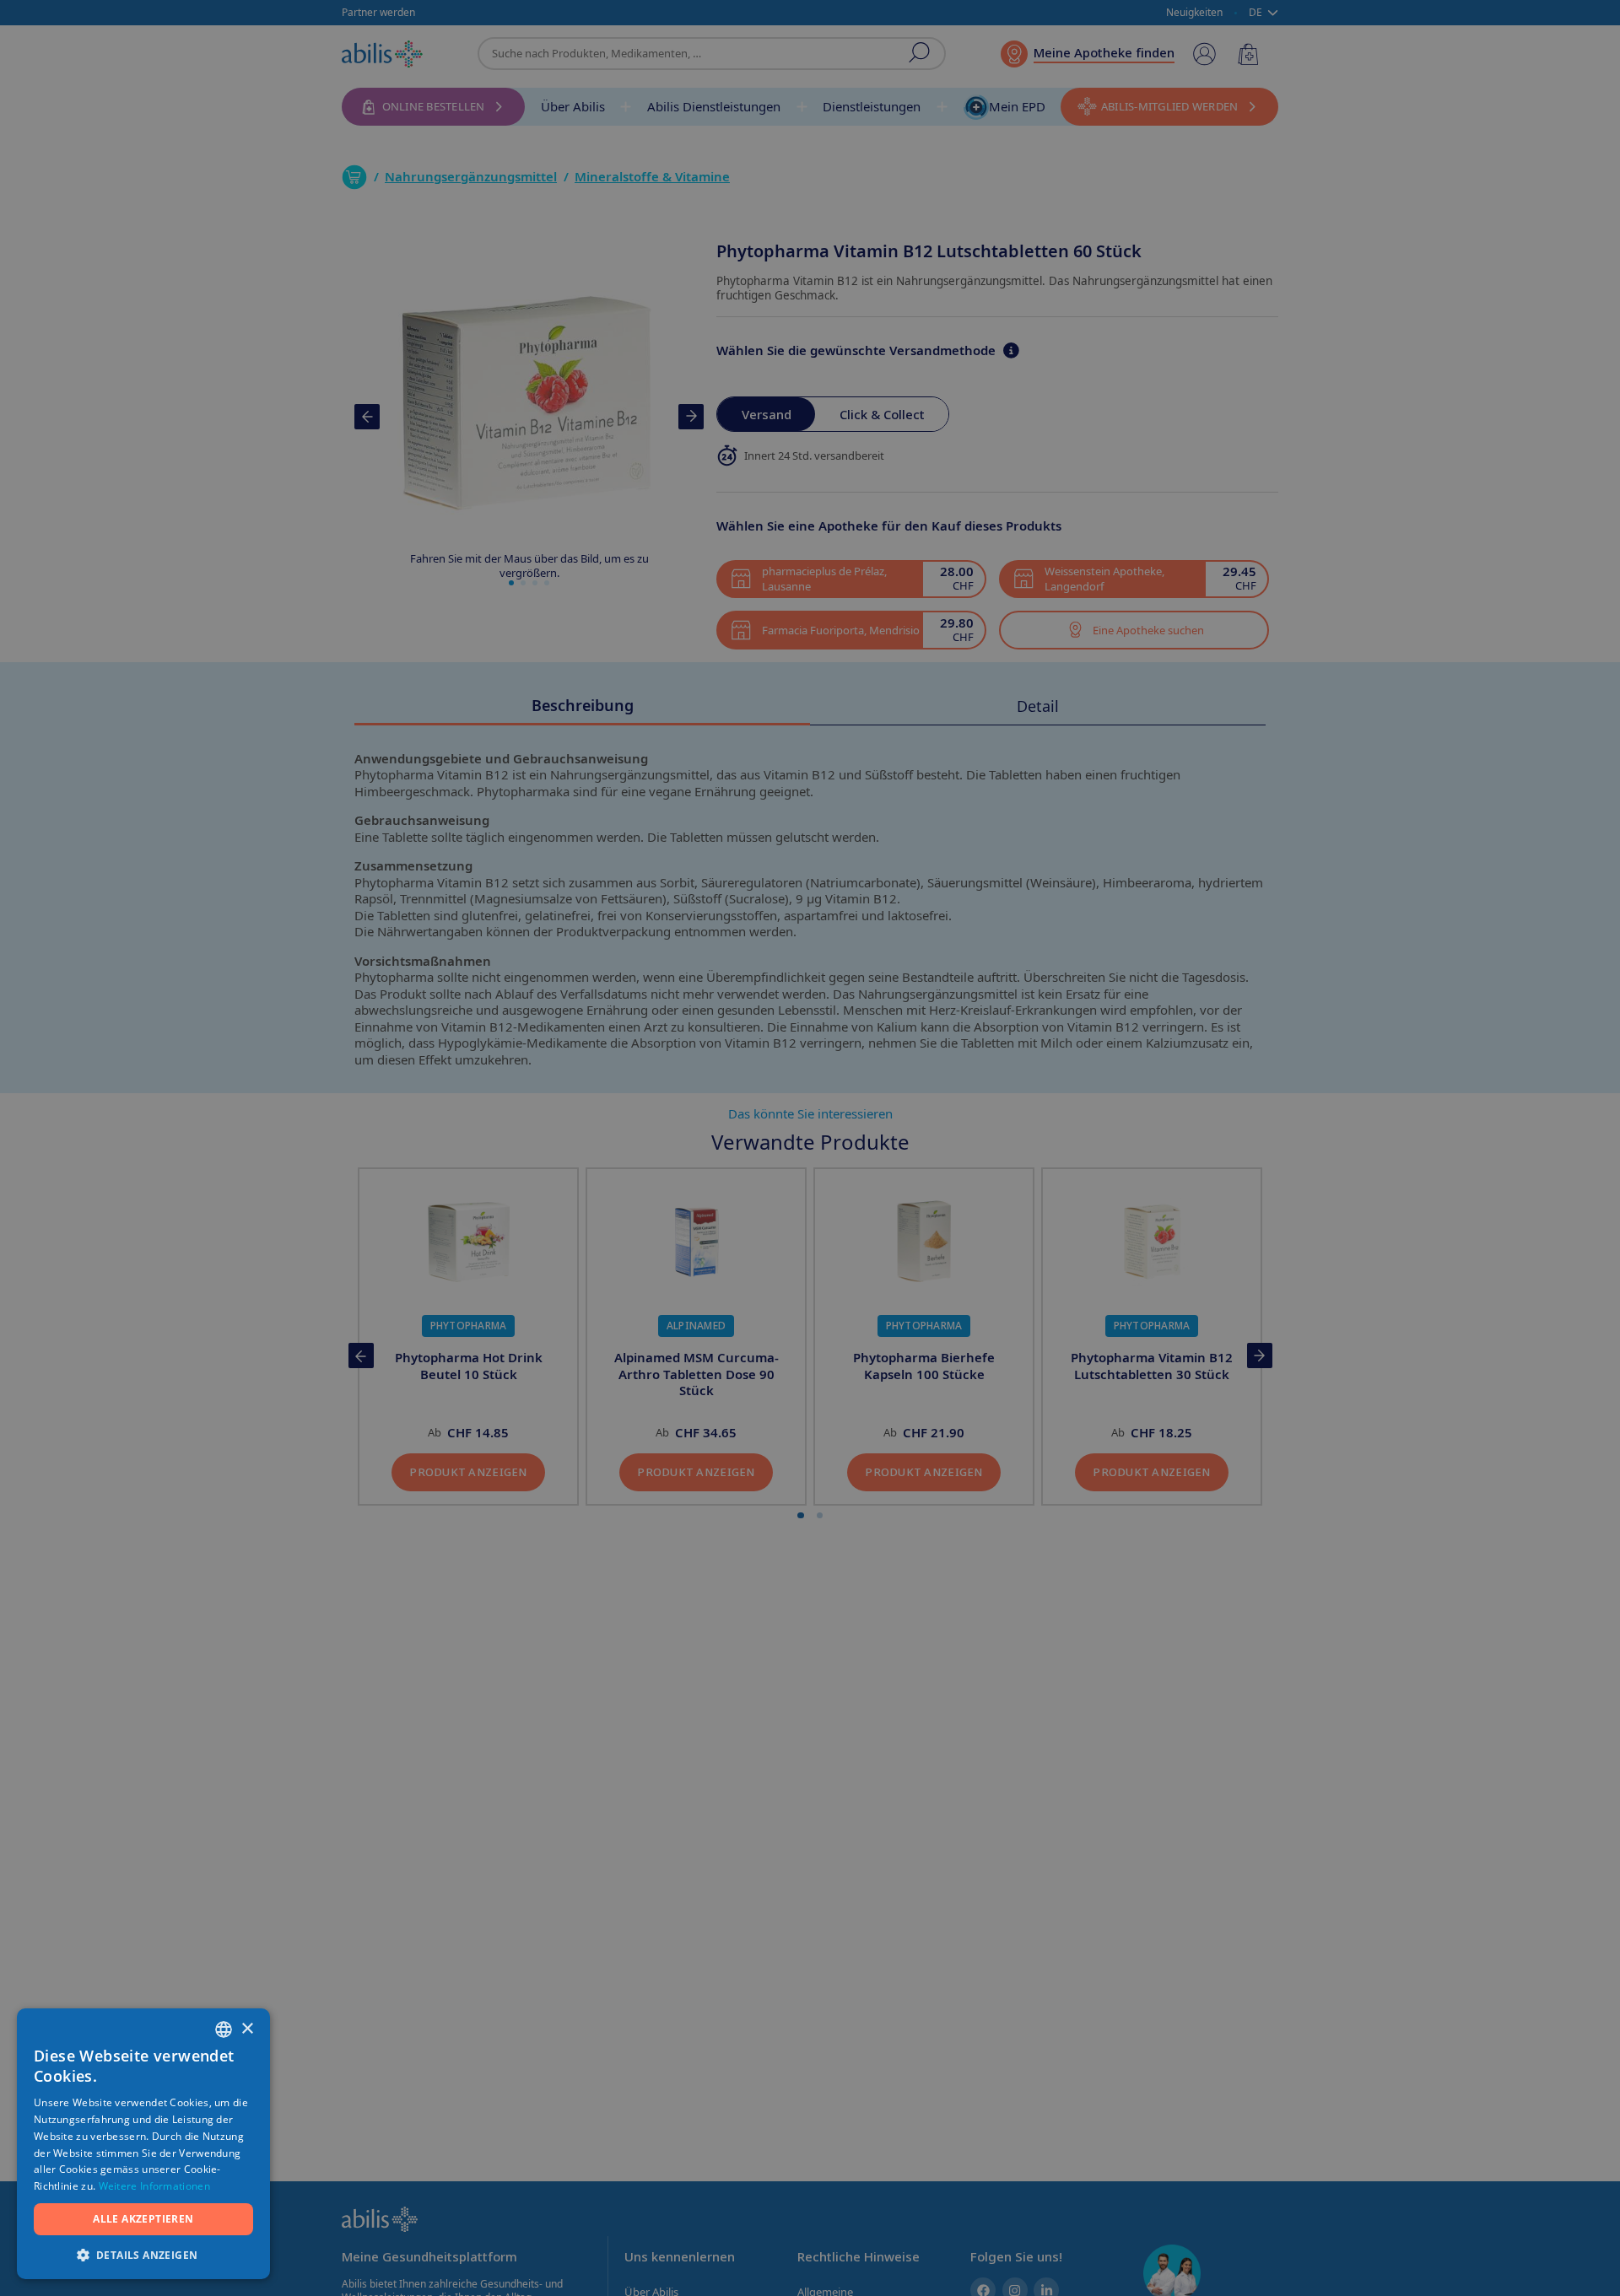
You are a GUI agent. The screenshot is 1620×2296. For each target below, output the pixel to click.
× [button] (247, 2029)
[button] (143, 2254)
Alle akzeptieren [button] (143, 2219)
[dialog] (810, 1148)
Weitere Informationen (154, 2186)
